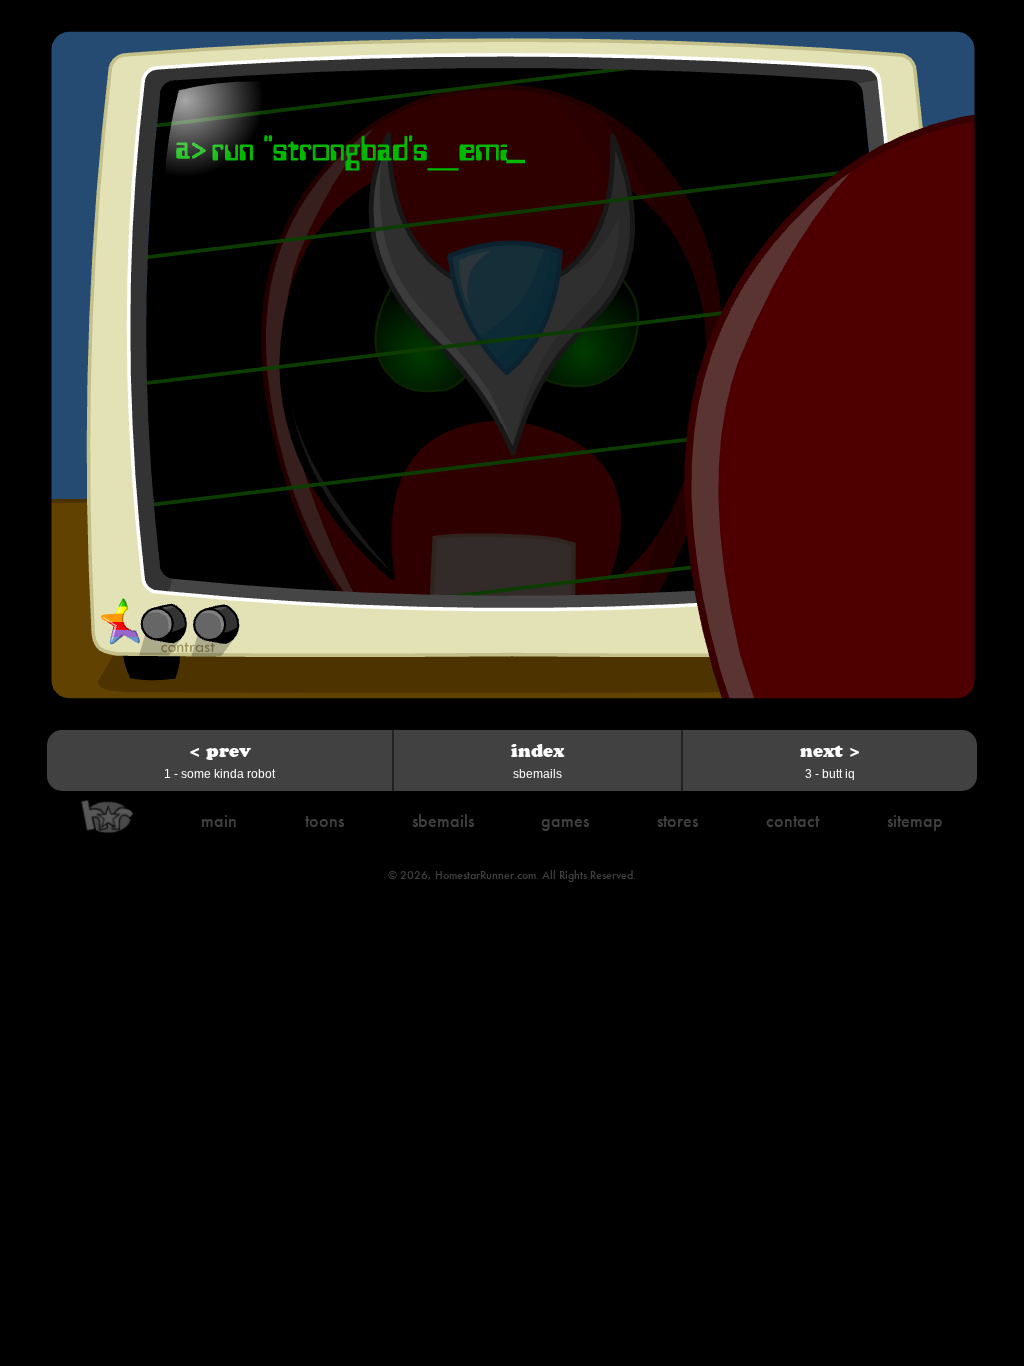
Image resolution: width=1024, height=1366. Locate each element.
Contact (792, 820)
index (537, 760)
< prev (219, 760)
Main (219, 820)
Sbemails (443, 820)
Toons (324, 820)
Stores (677, 820)
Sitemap (915, 820)
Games (565, 820)
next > (830, 760)
